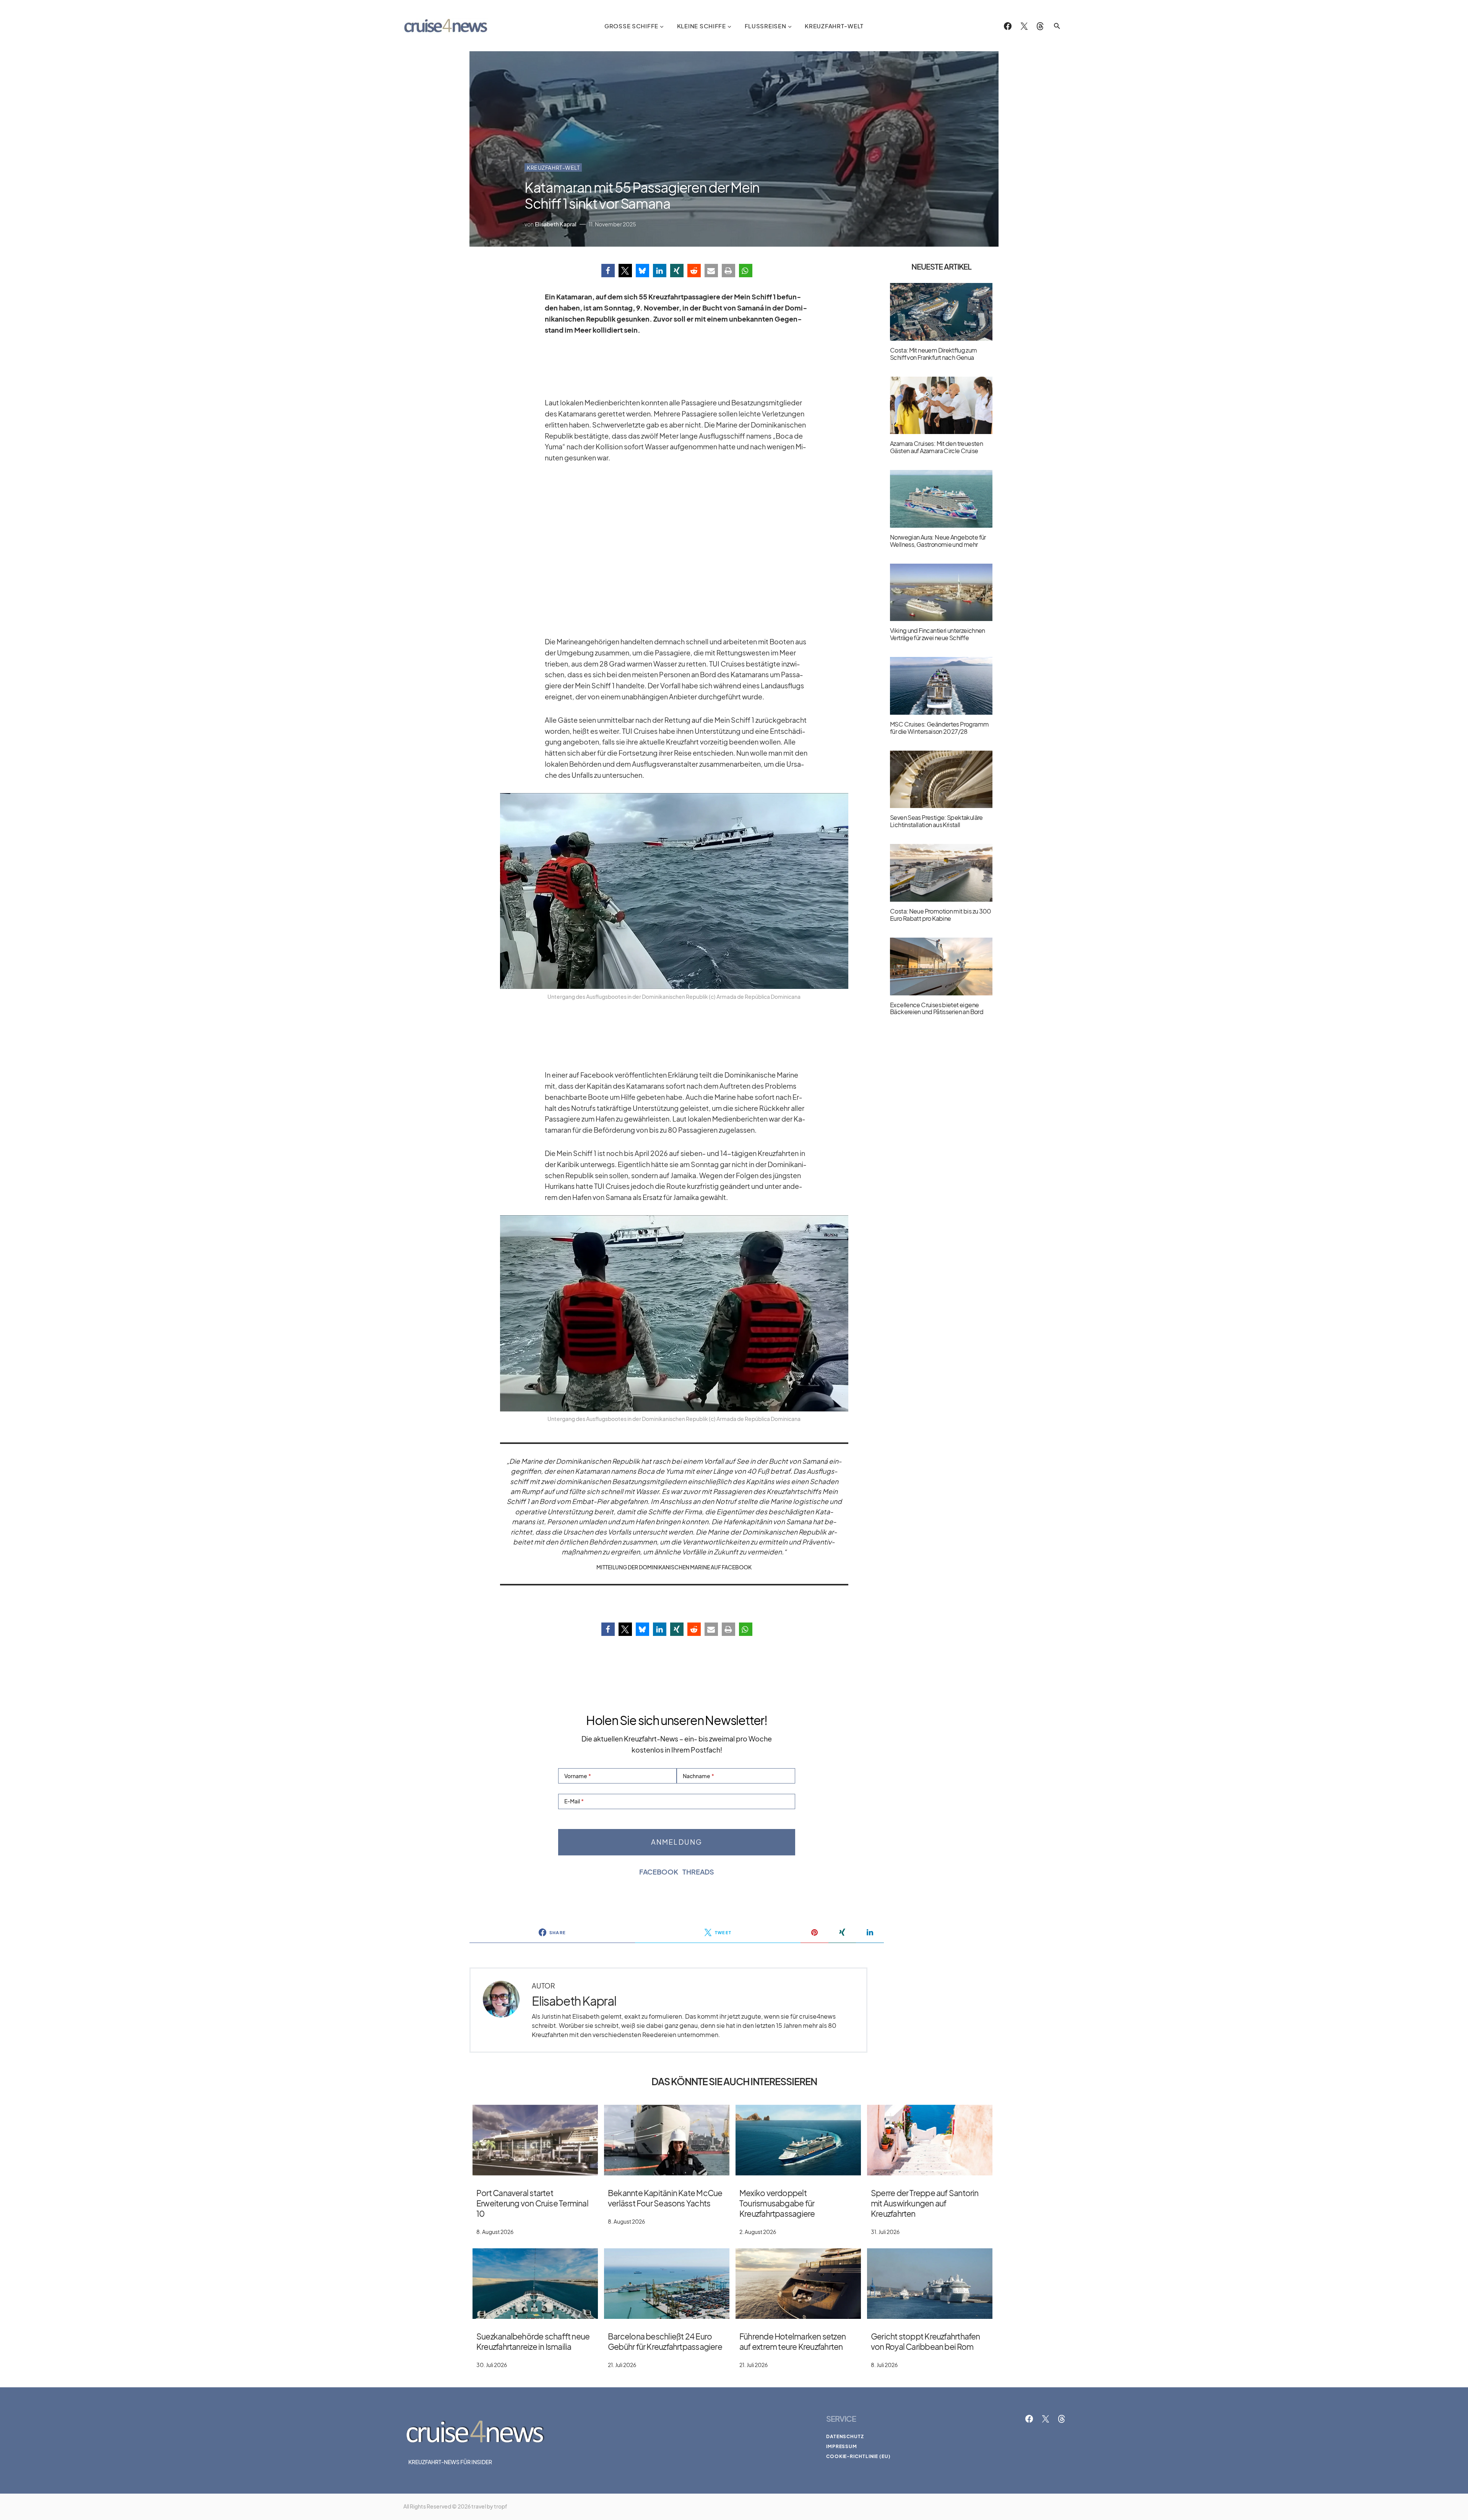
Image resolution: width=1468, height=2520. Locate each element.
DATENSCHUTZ (845, 2436)
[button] (1057, 26)
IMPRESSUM (842, 2446)
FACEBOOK (659, 1872)
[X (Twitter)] (1024, 26)
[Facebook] (1008, 26)
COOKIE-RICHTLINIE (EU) (858, 2456)
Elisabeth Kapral (574, 2001)
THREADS (698, 1872)
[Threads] (1040, 26)
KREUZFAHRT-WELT (553, 167)
